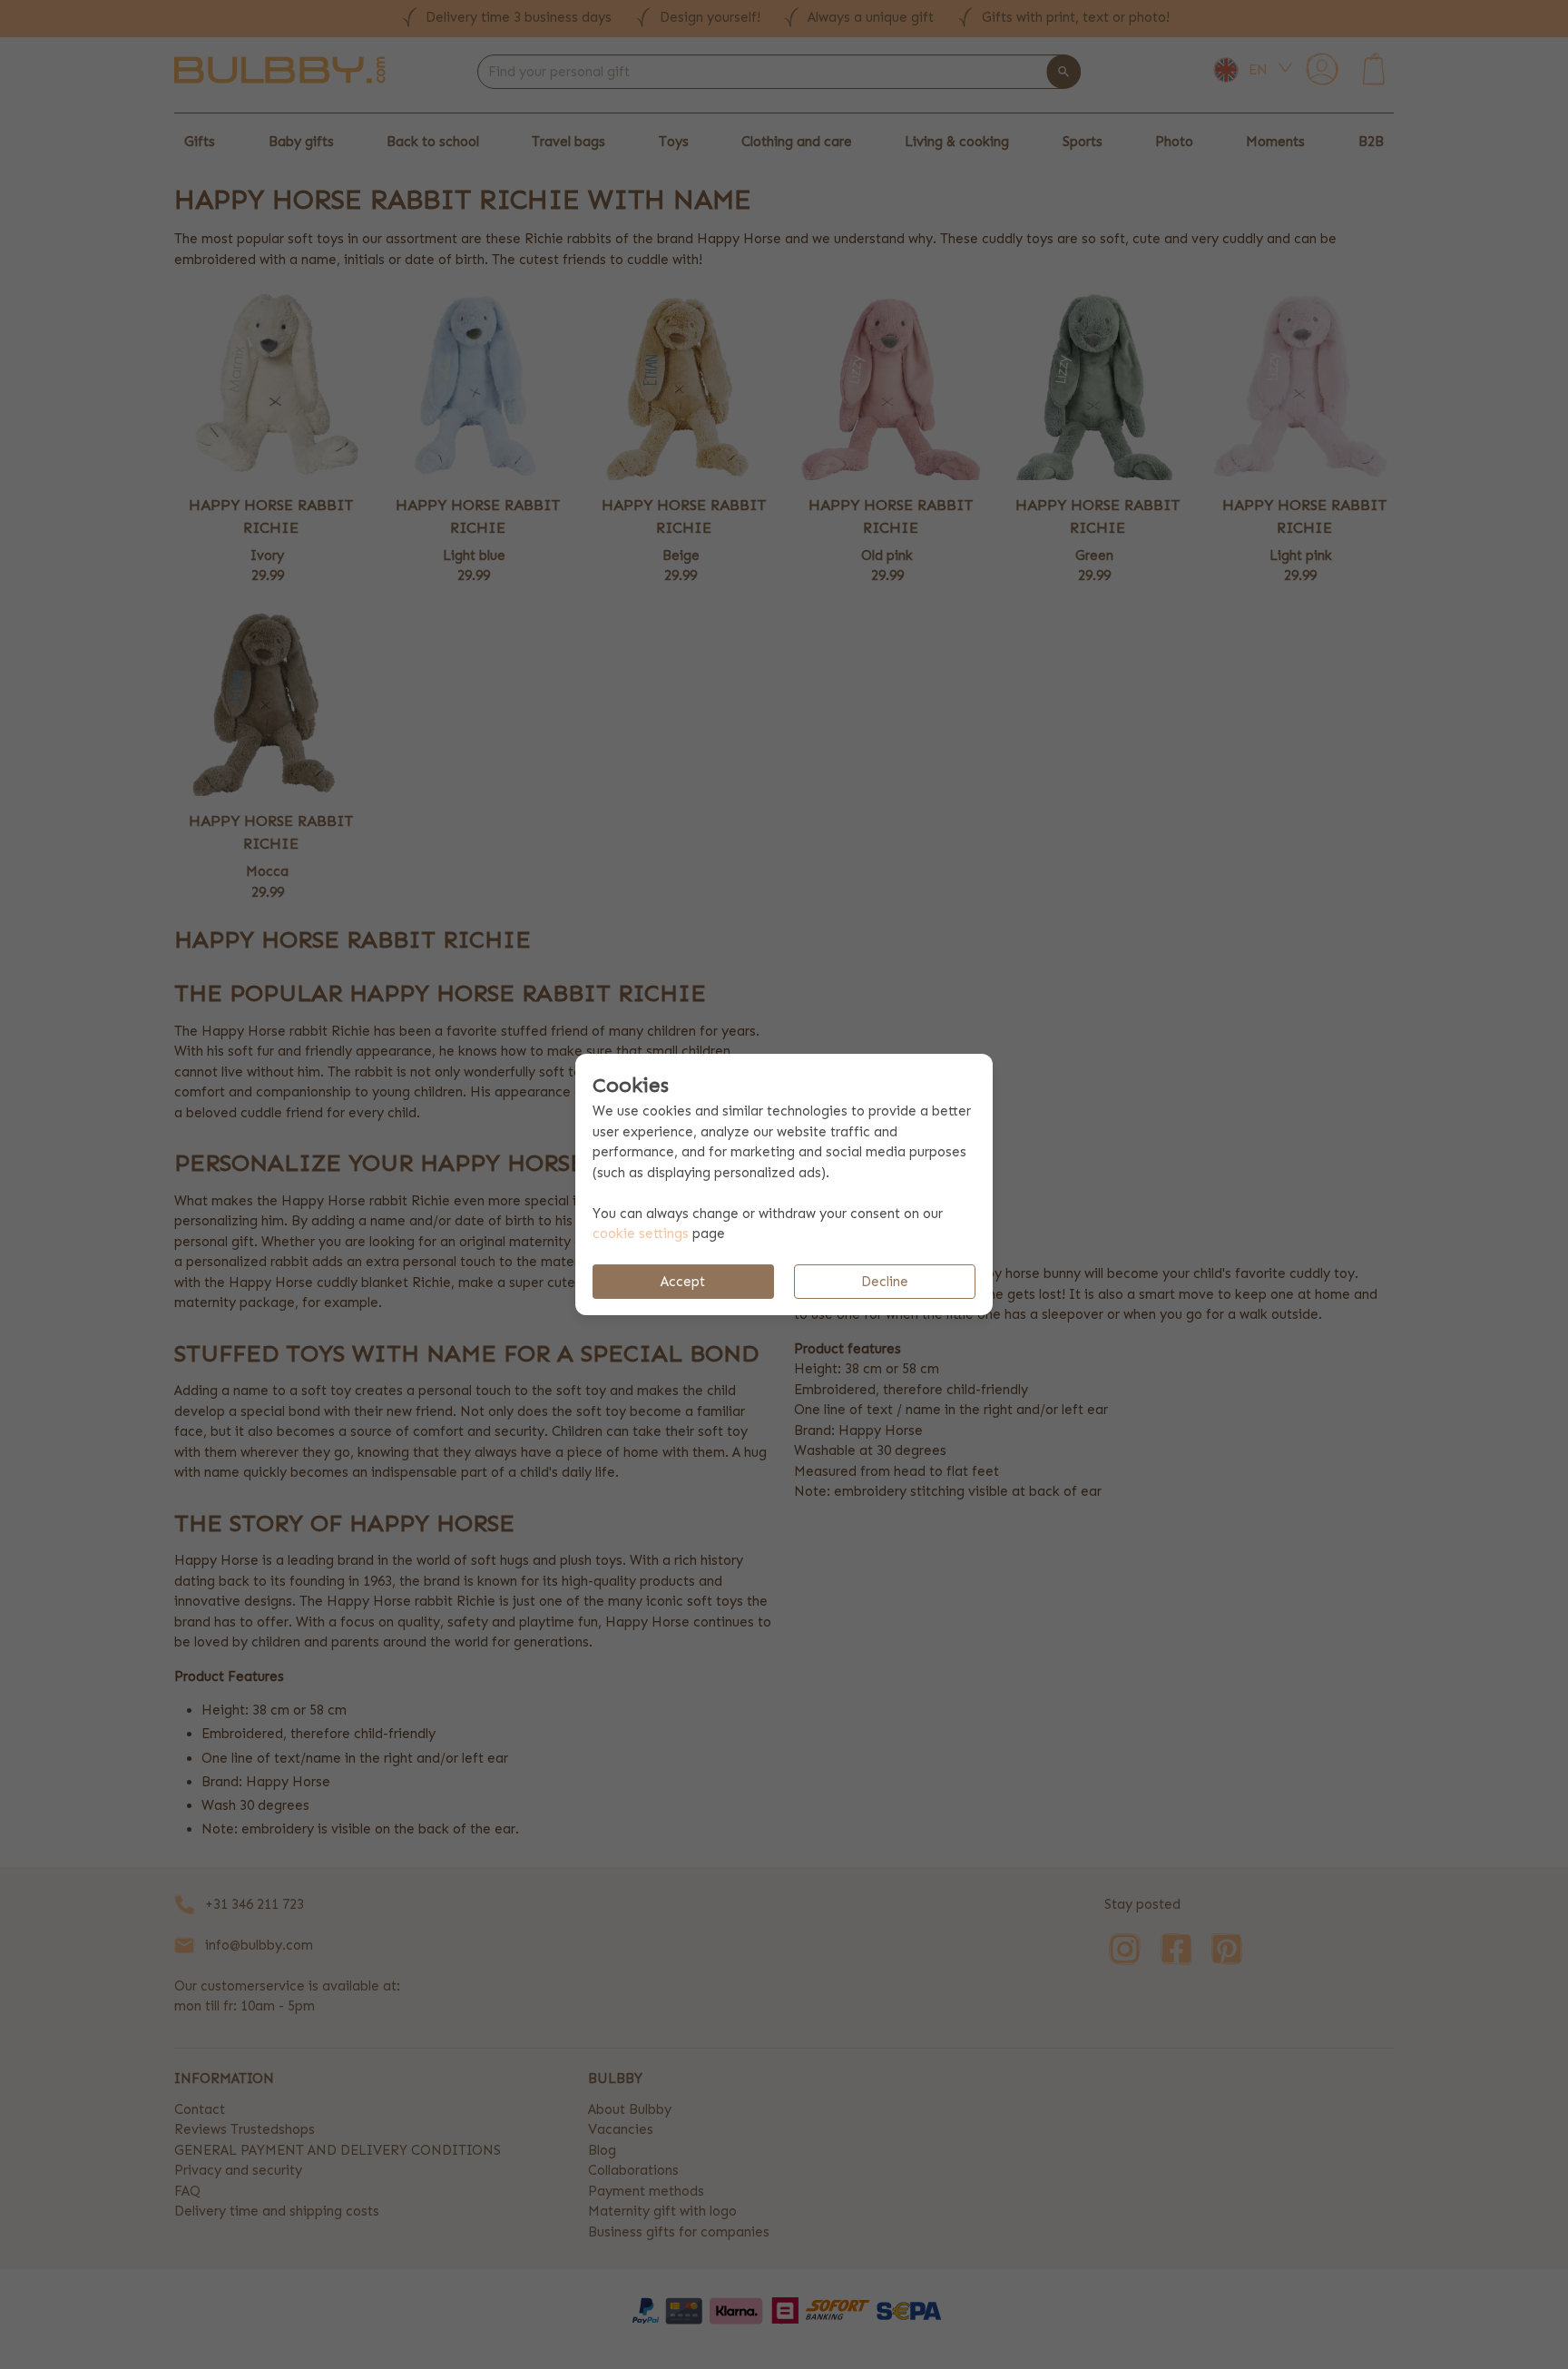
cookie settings (641, 1234)
